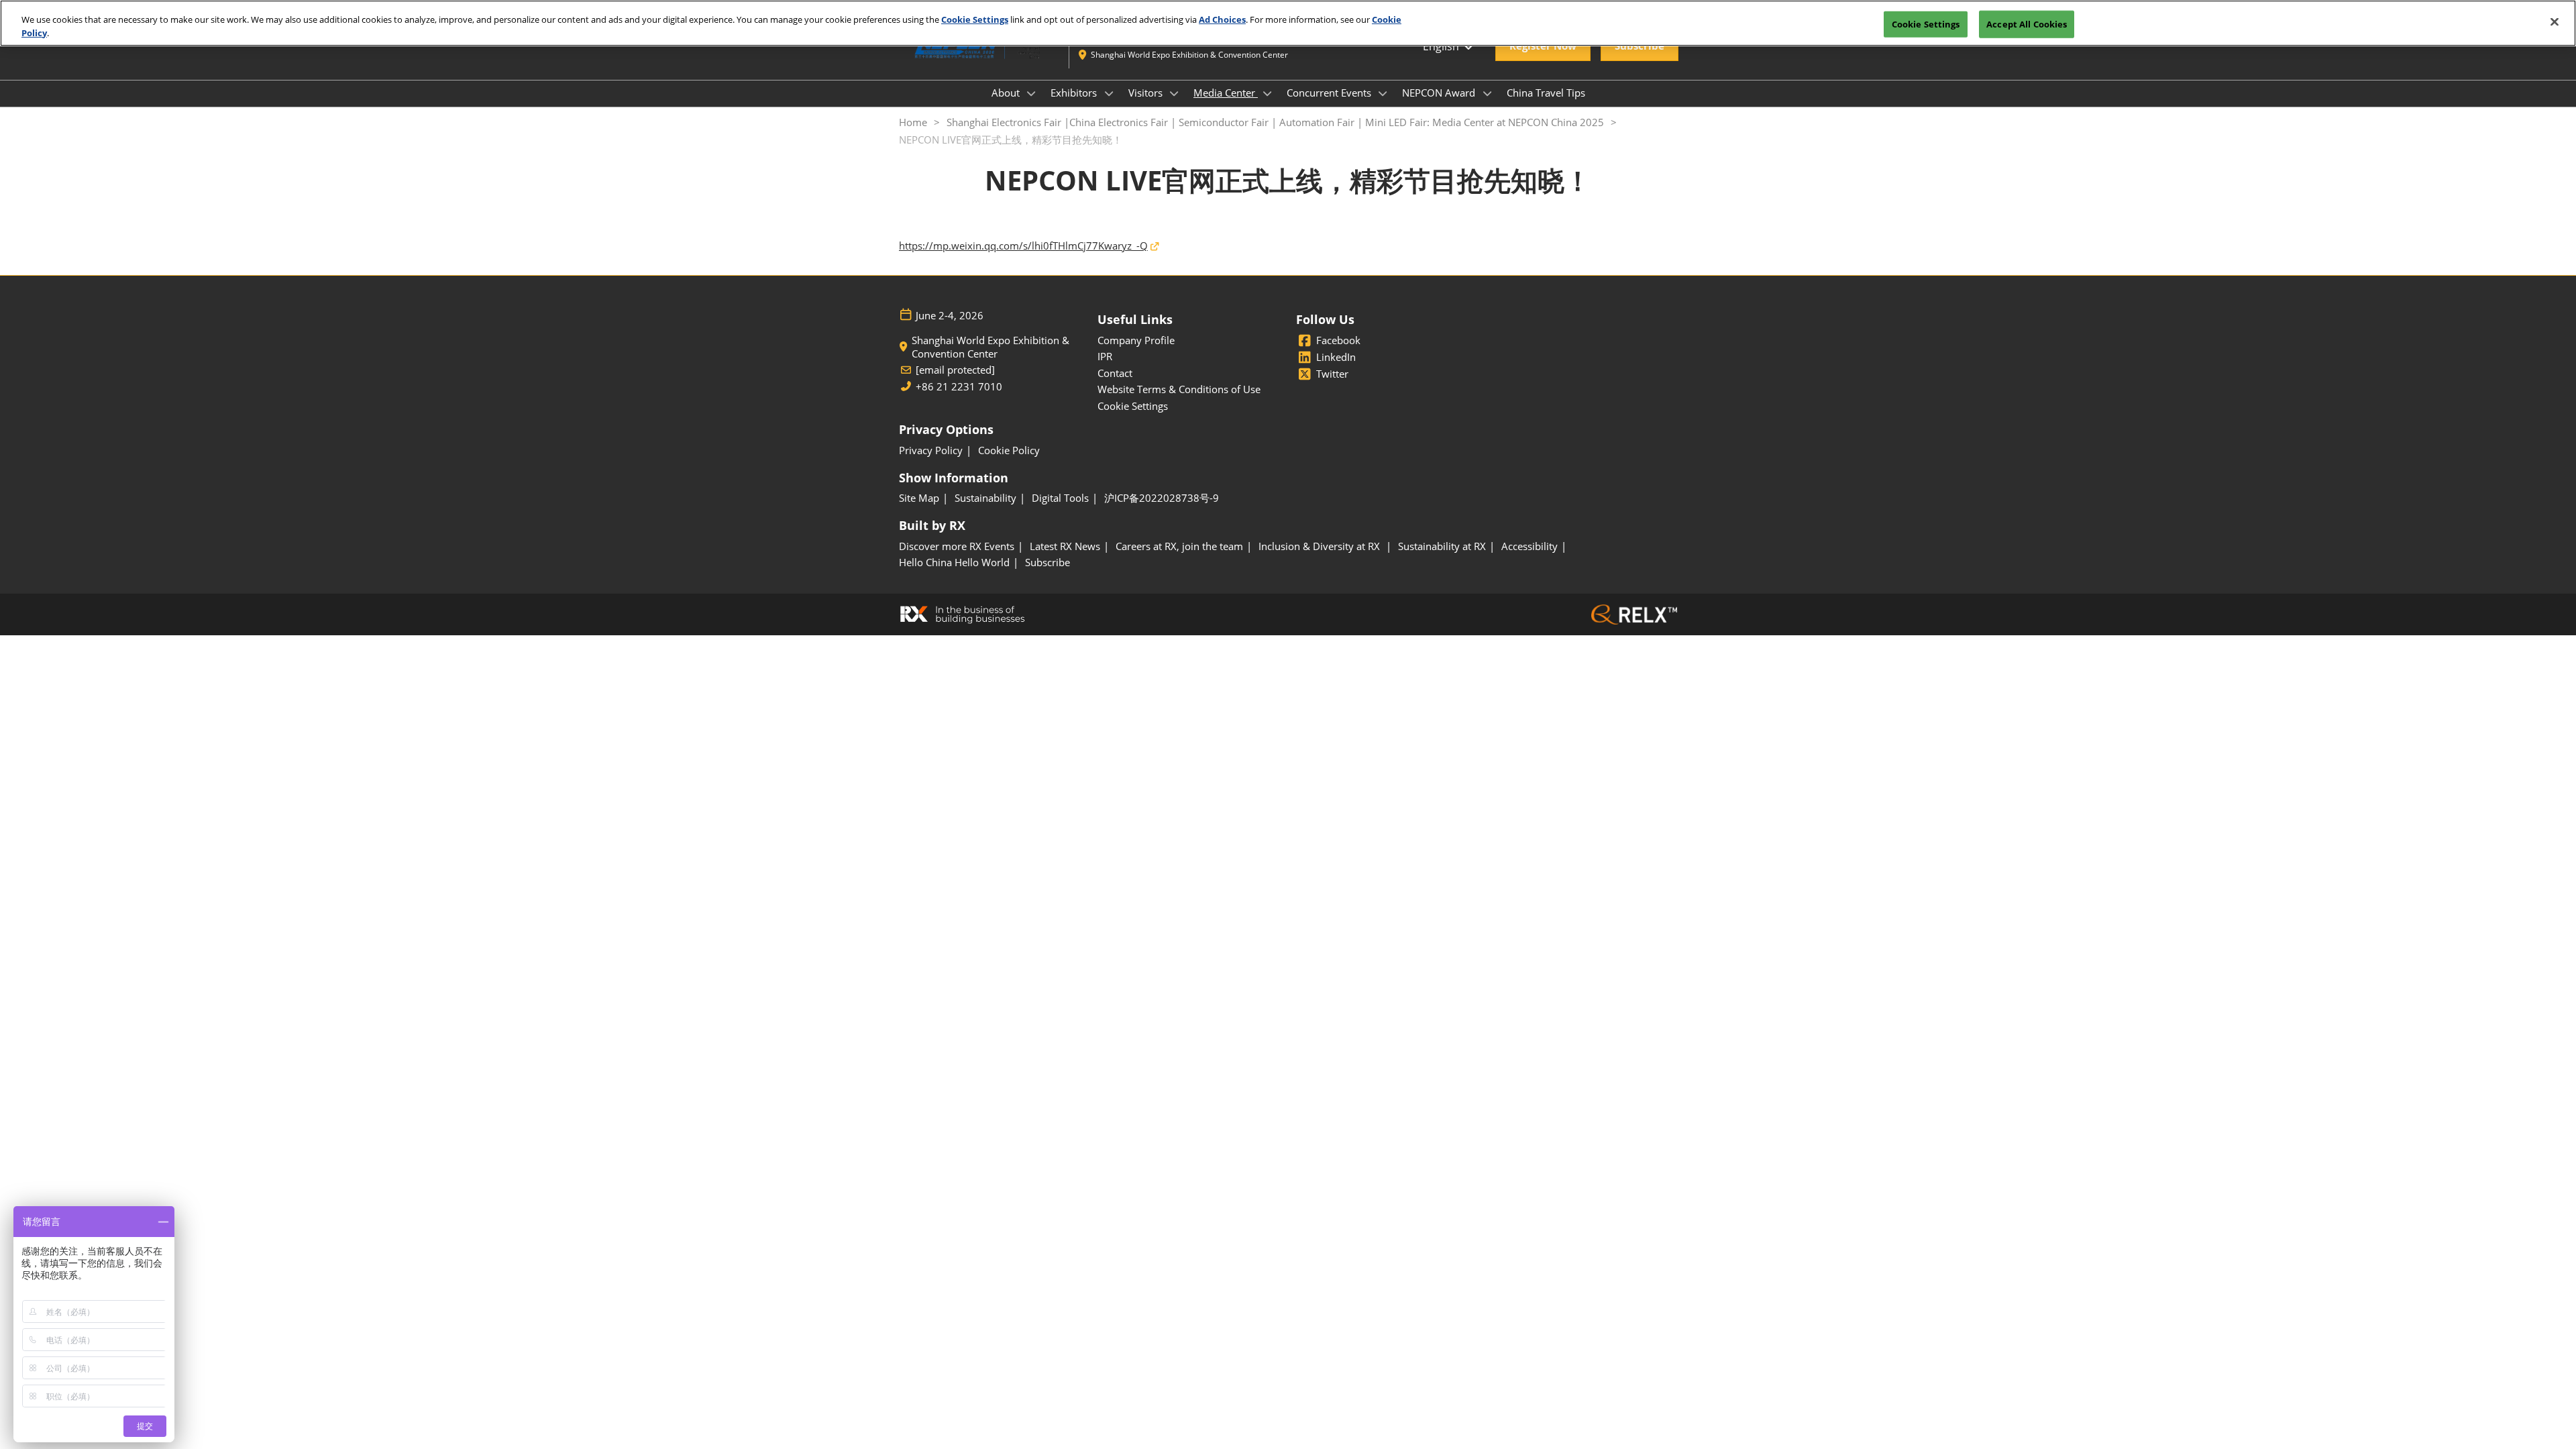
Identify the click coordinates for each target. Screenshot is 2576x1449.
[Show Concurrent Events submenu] (1383, 93)
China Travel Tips (1546, 93)
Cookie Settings (975, 19)
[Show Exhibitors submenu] (1109, 93)
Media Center (1226, 93)
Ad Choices (1222, 19)
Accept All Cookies (2027, 23)
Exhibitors (1075, 93)
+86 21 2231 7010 (959, 387)
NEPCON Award (1440, 93)
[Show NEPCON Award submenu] (1487, 93)
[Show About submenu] (1032, 93)
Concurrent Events (1330, 93)
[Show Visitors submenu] (1175, 93)
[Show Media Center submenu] (1267, 93)
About (1007, 93)
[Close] (2555, 21)
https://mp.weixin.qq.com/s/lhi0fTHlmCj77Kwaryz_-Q (1023, 246)
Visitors (1147, 93)
